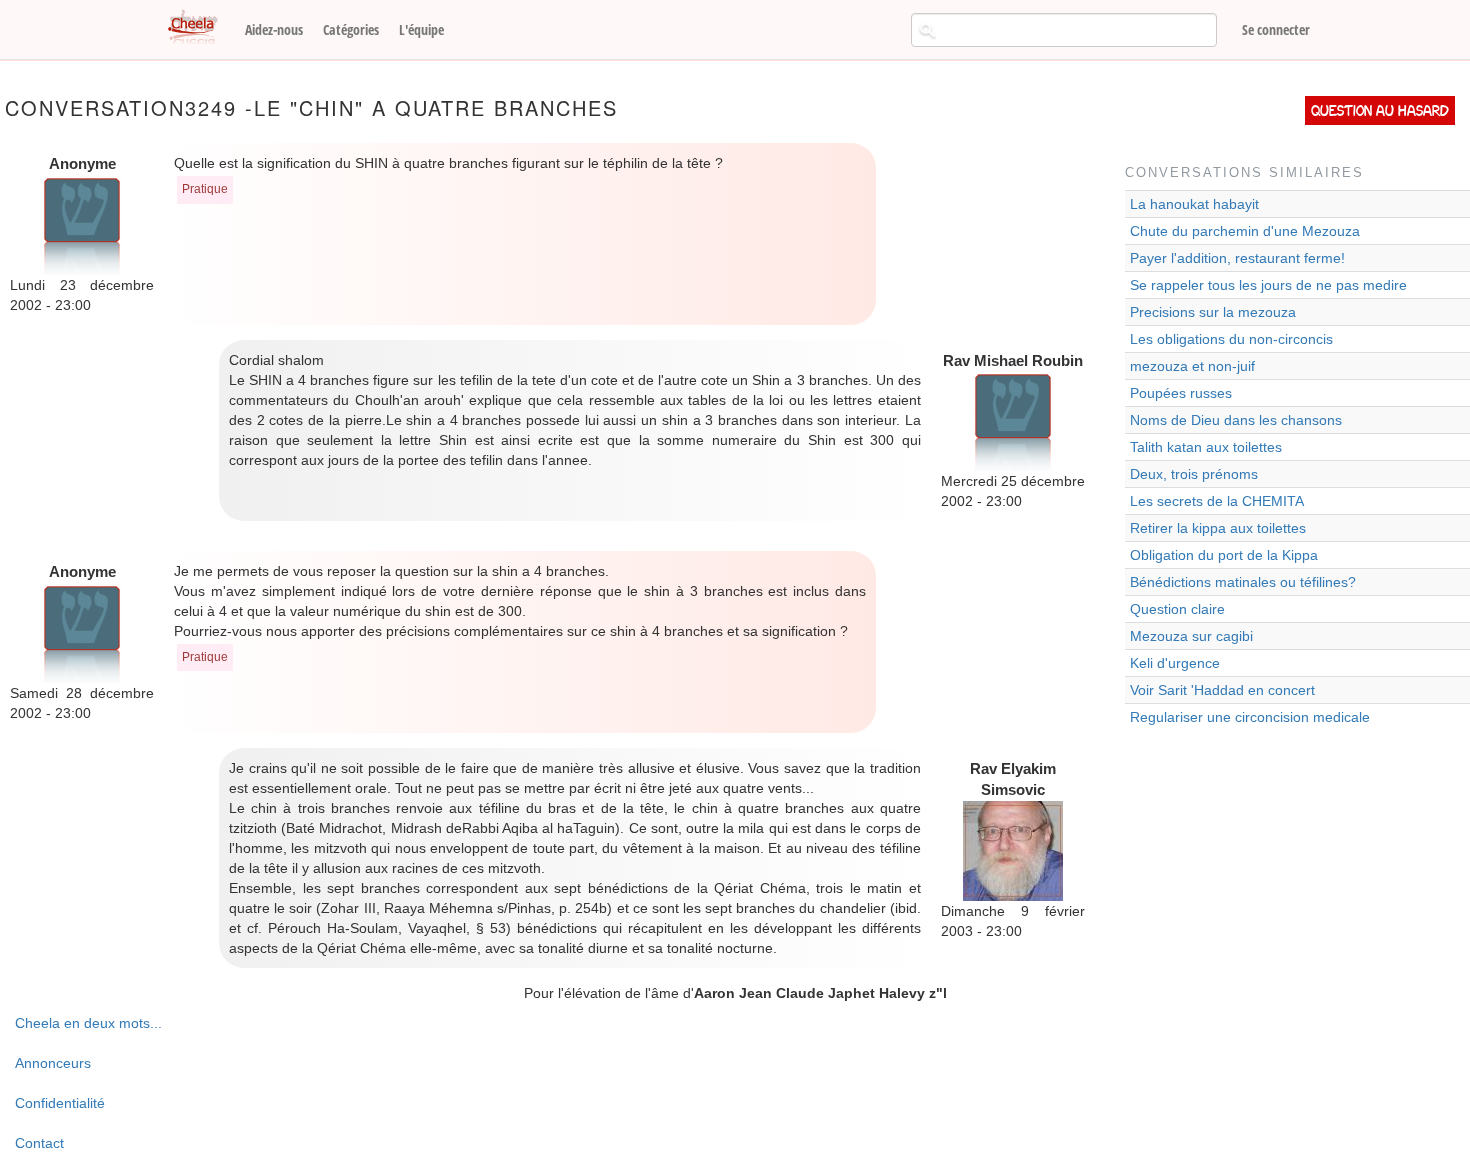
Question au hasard (1380, 110)
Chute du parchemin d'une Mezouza (1245, 231)
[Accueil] (200, 28)
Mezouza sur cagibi (1191, 636)
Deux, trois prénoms (1194, 474)
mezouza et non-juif (1192, 366)
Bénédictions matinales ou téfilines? (1243, 582)
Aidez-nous (274, 29)
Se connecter (1276, 29)
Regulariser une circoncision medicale (1250, 717)
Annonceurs (53, 1063)
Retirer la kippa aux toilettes (1218, 528)
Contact (39, 1143)
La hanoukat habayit (1194, 204)
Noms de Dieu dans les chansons (1236, 420)
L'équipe (421, 29)
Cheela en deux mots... (88, 1023)
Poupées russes (1181, 393)
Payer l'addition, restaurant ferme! (1237, 258)
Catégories (351, 29)
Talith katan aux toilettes (1206, 447)
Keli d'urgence (1175, 663)
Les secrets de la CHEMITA (1217, 501)
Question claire (1177, 609)
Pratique (205, 189)
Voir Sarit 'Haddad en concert (1222, 690)
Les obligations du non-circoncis (1231, 339)
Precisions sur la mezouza (1213, 312)
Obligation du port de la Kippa (1224, 555)
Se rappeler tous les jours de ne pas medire (1268, 285)
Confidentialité (60, 1103)
